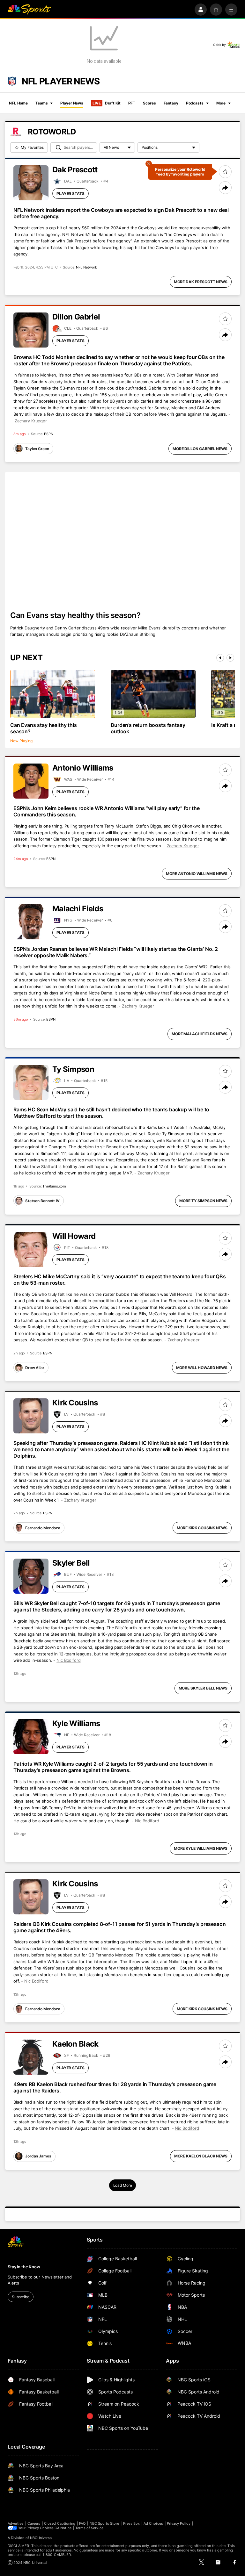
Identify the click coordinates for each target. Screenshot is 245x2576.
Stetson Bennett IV (42, 1201)
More (221, 103)
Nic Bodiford (68, 1660)
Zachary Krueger (31, 421)
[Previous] (220, 658)
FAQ (82, 2523)
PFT (132, 103)
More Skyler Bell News (203, 1688)
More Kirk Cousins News (202, 1528)
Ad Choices (153, 2523)
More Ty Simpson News (203, 1201)
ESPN (49, 434)
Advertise (16, 2523)
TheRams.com (54, 1186)
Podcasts (195, 103)
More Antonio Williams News (197, 874)
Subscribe (21, 2297)
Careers (34, 2523)
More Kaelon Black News (201, 2156)
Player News (72, 103)
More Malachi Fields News (200, 1034)
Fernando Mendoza (43, 1528)
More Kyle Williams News (201, 1848)
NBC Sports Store (104, 2523)
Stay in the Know (24, 2267)
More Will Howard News (202, 1368)
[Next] (230, 658)
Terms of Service (89, 2528)
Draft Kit (106, 103)
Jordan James (38, 2156)
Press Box (132, 2523)
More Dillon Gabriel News (200, 449)
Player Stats (71, 194)
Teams (41, 103)
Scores (149, 103)
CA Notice (63, 2528)
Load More (123, 2185)
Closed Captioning (60, 2523)
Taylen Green (37, 449)
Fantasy (171, 103)
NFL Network (86, 267)
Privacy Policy (179, 2523)
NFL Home (18, 103)
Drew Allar (35, 1368)
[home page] (29, 10)
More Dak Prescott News (201, 282)
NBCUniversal (41, 2538)
